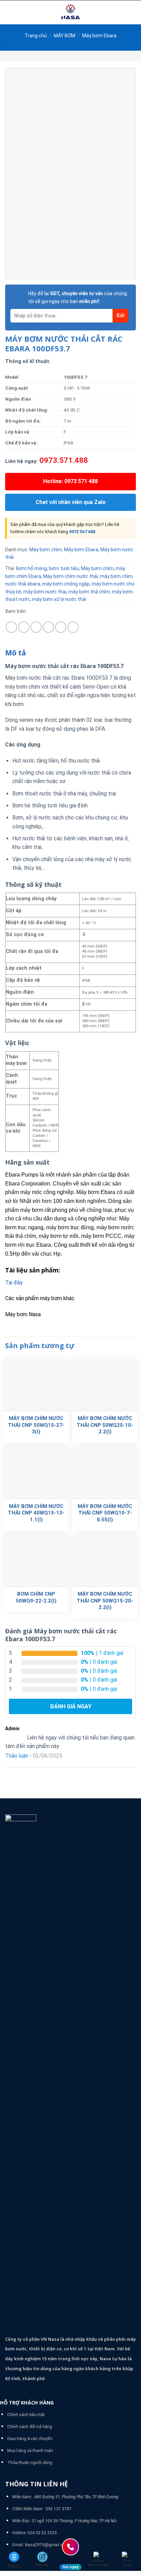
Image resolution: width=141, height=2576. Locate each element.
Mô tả (16, 653)
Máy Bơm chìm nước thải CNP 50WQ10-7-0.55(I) (105, 1513)
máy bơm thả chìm (89, 592)
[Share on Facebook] (24, 627)
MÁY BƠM (65, 36)
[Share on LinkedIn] (73, 627)
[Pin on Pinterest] (61, 627)
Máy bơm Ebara (99, 36)
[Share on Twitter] (36, 627)
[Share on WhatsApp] (11, 627)
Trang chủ (36, 36)
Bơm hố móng (31, 568)
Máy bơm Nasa (23, 1314)
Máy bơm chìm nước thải (70, 576)
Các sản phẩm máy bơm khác (40, 1298)
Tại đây (14, 1283)
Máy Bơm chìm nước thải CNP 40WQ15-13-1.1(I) (36, 1513)
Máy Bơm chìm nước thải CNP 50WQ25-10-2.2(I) (105, 1425)
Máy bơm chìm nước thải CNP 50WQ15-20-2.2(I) (105, 1601)
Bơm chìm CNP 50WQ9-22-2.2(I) (36, 1597)
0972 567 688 (82, 532)
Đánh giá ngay (71, 1706)
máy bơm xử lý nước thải (59, 599)
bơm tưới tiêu (64, 568)
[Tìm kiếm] (133, 12)
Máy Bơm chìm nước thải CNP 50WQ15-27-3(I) (36, 1425)
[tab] (70, 653)
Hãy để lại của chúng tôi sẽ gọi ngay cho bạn (78, 297)
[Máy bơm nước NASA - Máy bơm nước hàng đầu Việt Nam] (70, 12)
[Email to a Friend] (48, 627)
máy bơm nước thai (45, 592)
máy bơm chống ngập (66, 584)
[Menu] (9, 12)
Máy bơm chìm (46, 550)
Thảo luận (17, 1756)
